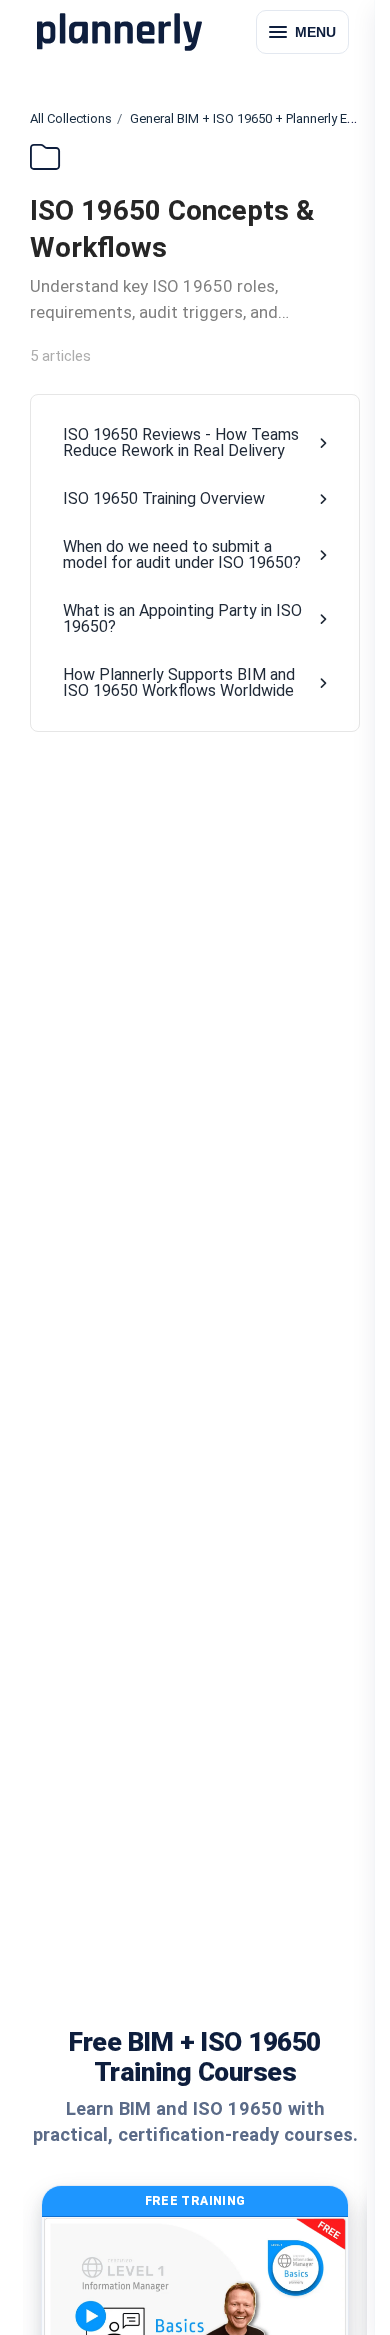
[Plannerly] (119, 32)
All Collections (71, 118)
